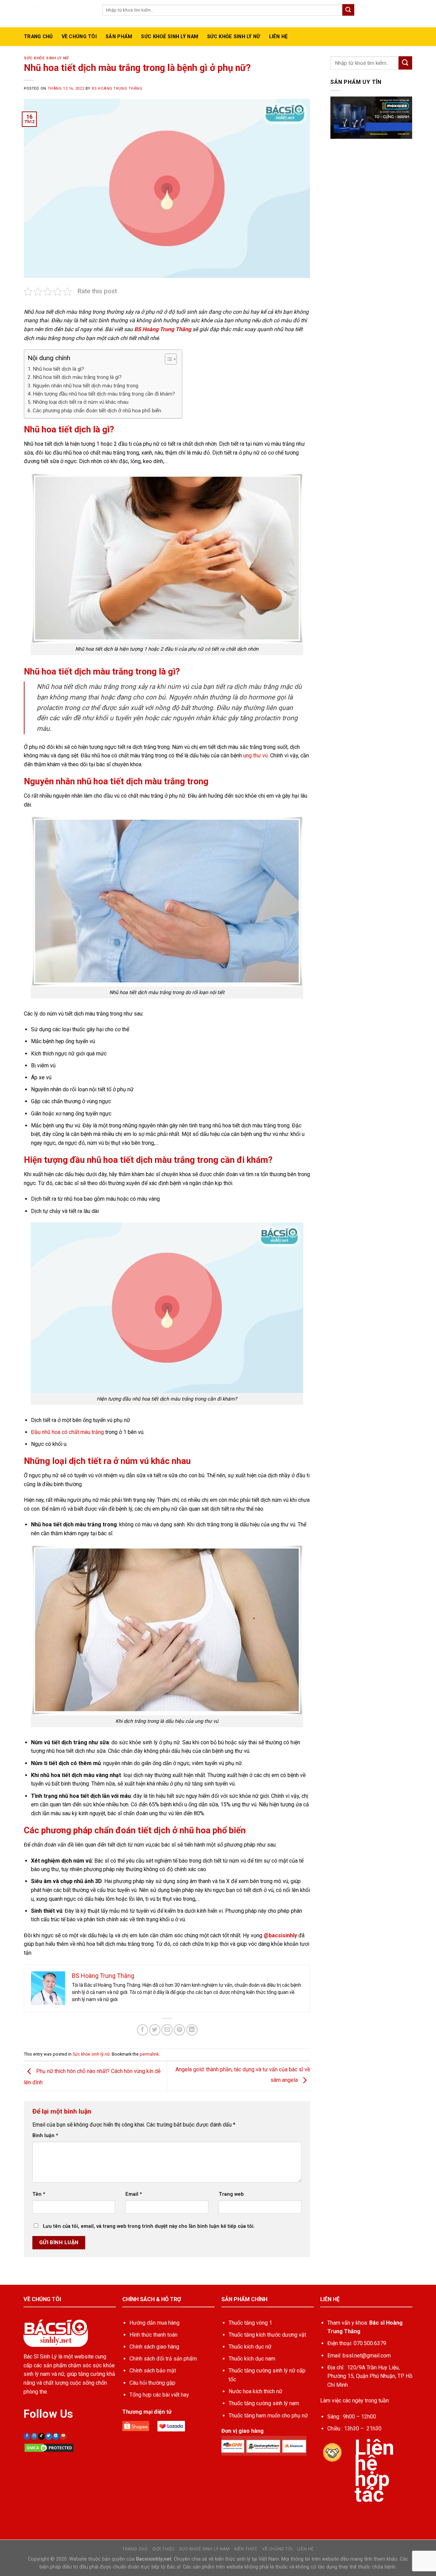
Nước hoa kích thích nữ (255, 2391)
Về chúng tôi (277, 2549)
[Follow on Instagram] (34, 2436)
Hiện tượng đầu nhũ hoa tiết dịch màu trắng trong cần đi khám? (104, 394)
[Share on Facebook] (143, 2030)
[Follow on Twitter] (49, 2436)
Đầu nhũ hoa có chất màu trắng (67, 1432)
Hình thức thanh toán (153, 2335)
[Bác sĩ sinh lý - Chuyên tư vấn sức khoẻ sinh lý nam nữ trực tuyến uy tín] (58, 14)
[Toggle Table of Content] (167, 359)
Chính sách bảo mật (153, 2371)
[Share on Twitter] (155, 2030)
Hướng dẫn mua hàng (154, 2323)
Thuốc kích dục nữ (250, 2347)
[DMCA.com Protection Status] (49, 2447)
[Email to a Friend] (167, 2030)
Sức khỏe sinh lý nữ (233, 37)
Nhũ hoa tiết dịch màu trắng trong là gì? (77, 377)
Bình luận (45, 2136)
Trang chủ (38, 37)
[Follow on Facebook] (27, 2436)
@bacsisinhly (280, 1935)
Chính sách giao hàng (154, 2347)
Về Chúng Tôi (79, 37)
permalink (149, 2054)
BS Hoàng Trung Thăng (117, 88)
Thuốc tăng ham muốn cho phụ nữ (268, 2416)
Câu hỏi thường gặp (152, 2383)
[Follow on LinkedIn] (56, 2436)
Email (134, 2194)
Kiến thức (246, 2549)
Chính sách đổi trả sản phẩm (163, 2359)
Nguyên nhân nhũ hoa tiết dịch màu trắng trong (85, 386)
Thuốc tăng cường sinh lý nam (264, 2403)
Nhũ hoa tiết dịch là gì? (58, 369)
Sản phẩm (119, 37)
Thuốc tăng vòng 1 (250, 2323)
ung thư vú (255, 756)
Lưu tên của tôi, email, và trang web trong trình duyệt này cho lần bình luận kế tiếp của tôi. (149, 2226)
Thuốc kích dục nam (252, 2359)
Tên (39, 2194)
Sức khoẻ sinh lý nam (170, 37)
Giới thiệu (163, 2549)
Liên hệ (278, 37)
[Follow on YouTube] (63, 2436)
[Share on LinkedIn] (192, 2030)
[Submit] (348, 10)
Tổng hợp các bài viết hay (159, 2395)
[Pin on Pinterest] (179, 2030)
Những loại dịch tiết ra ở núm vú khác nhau (81, 402)
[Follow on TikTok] (41, 2436)
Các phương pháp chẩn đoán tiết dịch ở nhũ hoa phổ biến (97, 411)
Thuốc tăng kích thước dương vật (267, 2335)
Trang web (231, 2194)
